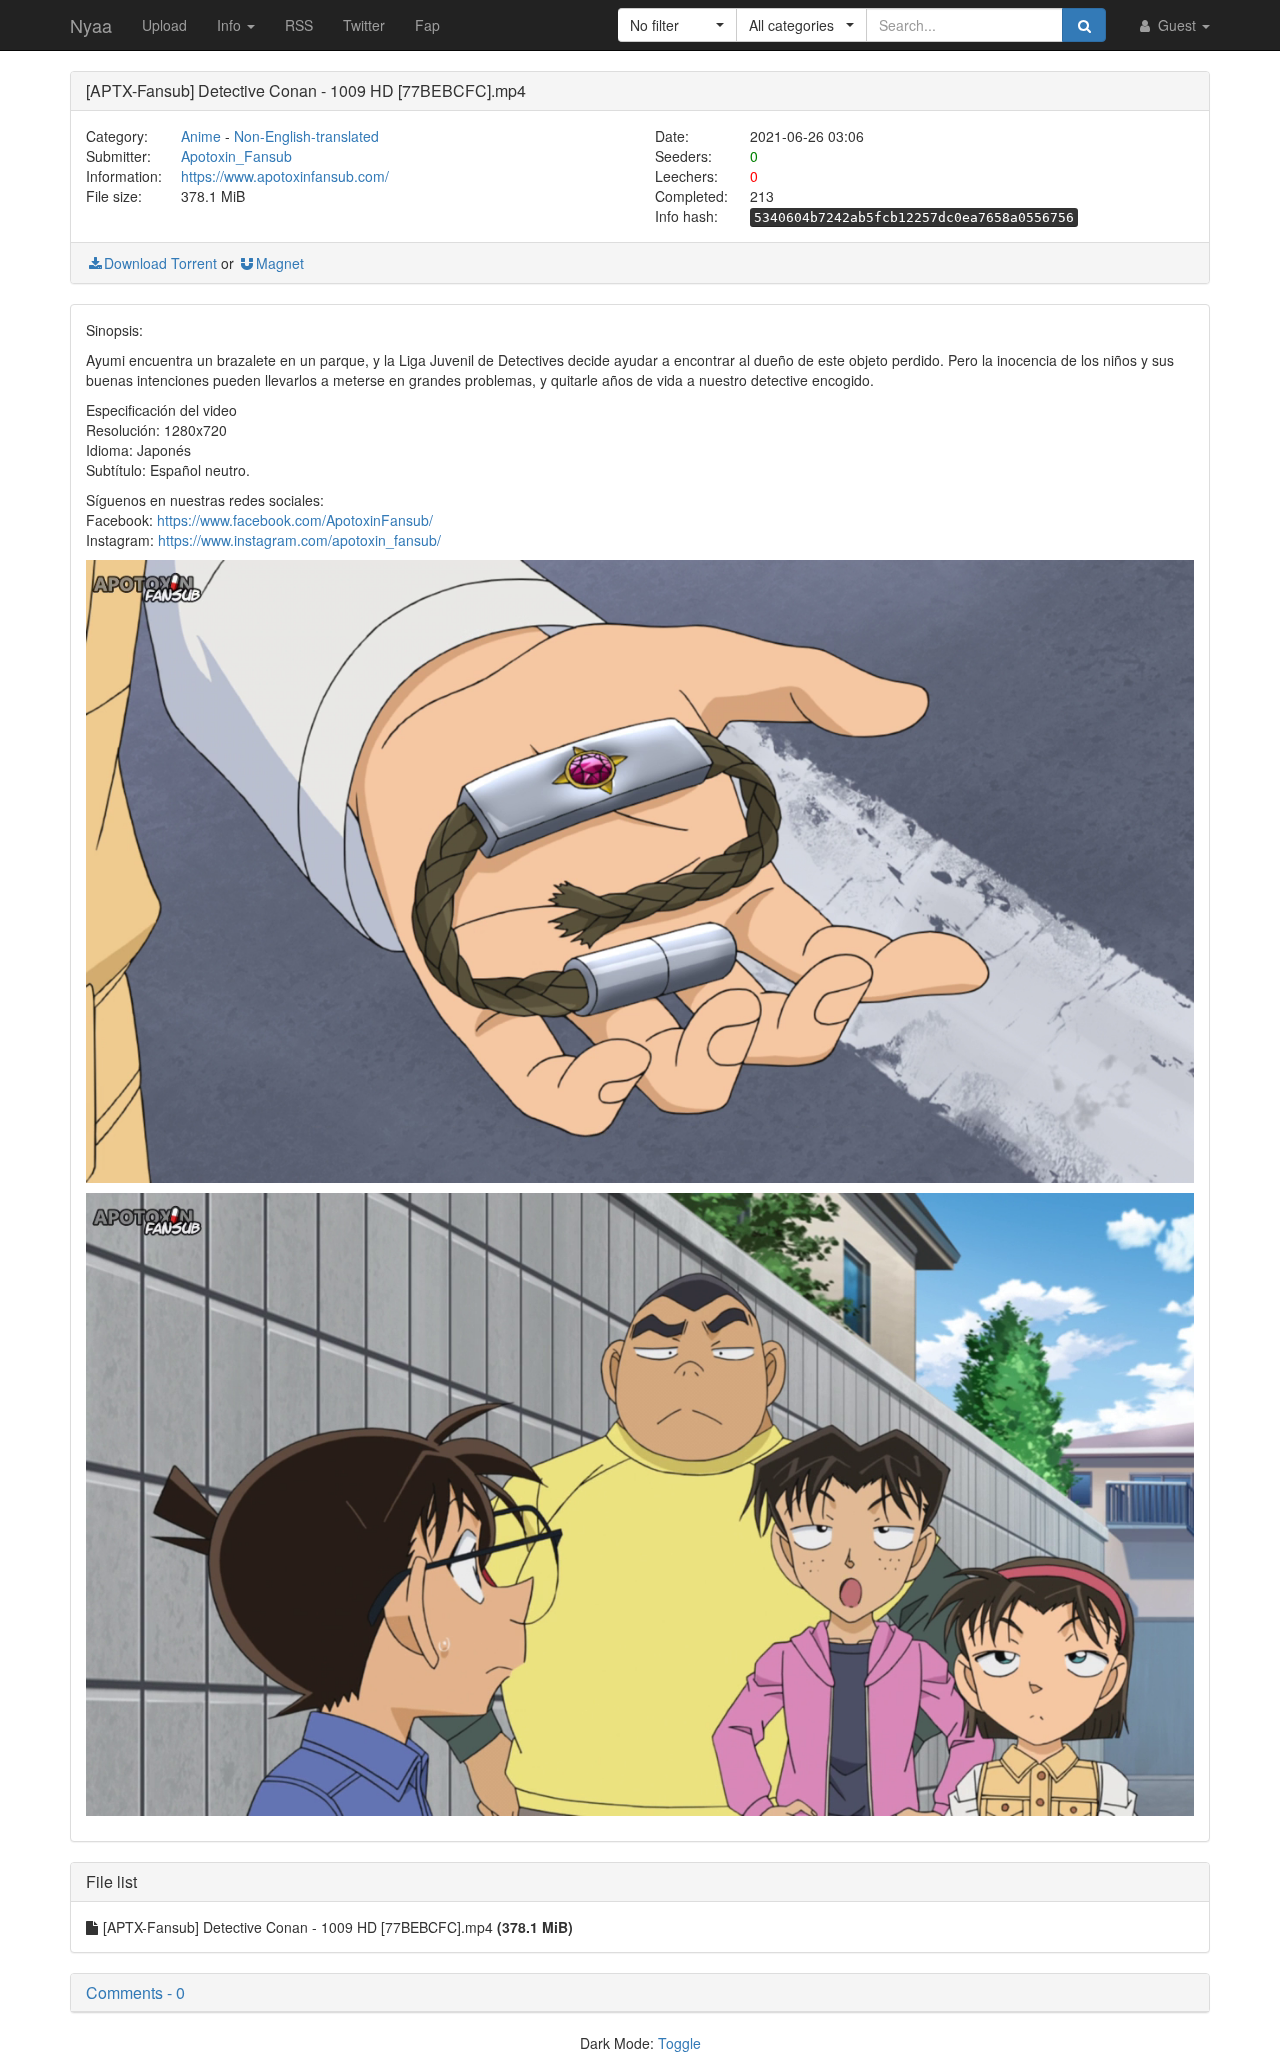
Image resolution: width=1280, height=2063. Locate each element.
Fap (427, 25)
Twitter (364, 25)
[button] (677, 25)
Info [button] (231, 25)
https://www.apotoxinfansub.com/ (285, 176)
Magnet (280, 263)
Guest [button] (1177, 25)
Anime (201, 136)
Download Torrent (160, 263)
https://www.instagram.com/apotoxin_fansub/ (299, 540)
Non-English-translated (306, 136)
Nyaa (91, 25)
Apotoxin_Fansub (236, 156)
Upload (164, 25)
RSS (299, 25)
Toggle (679, 2043)
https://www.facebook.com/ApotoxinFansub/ (295, 520)
